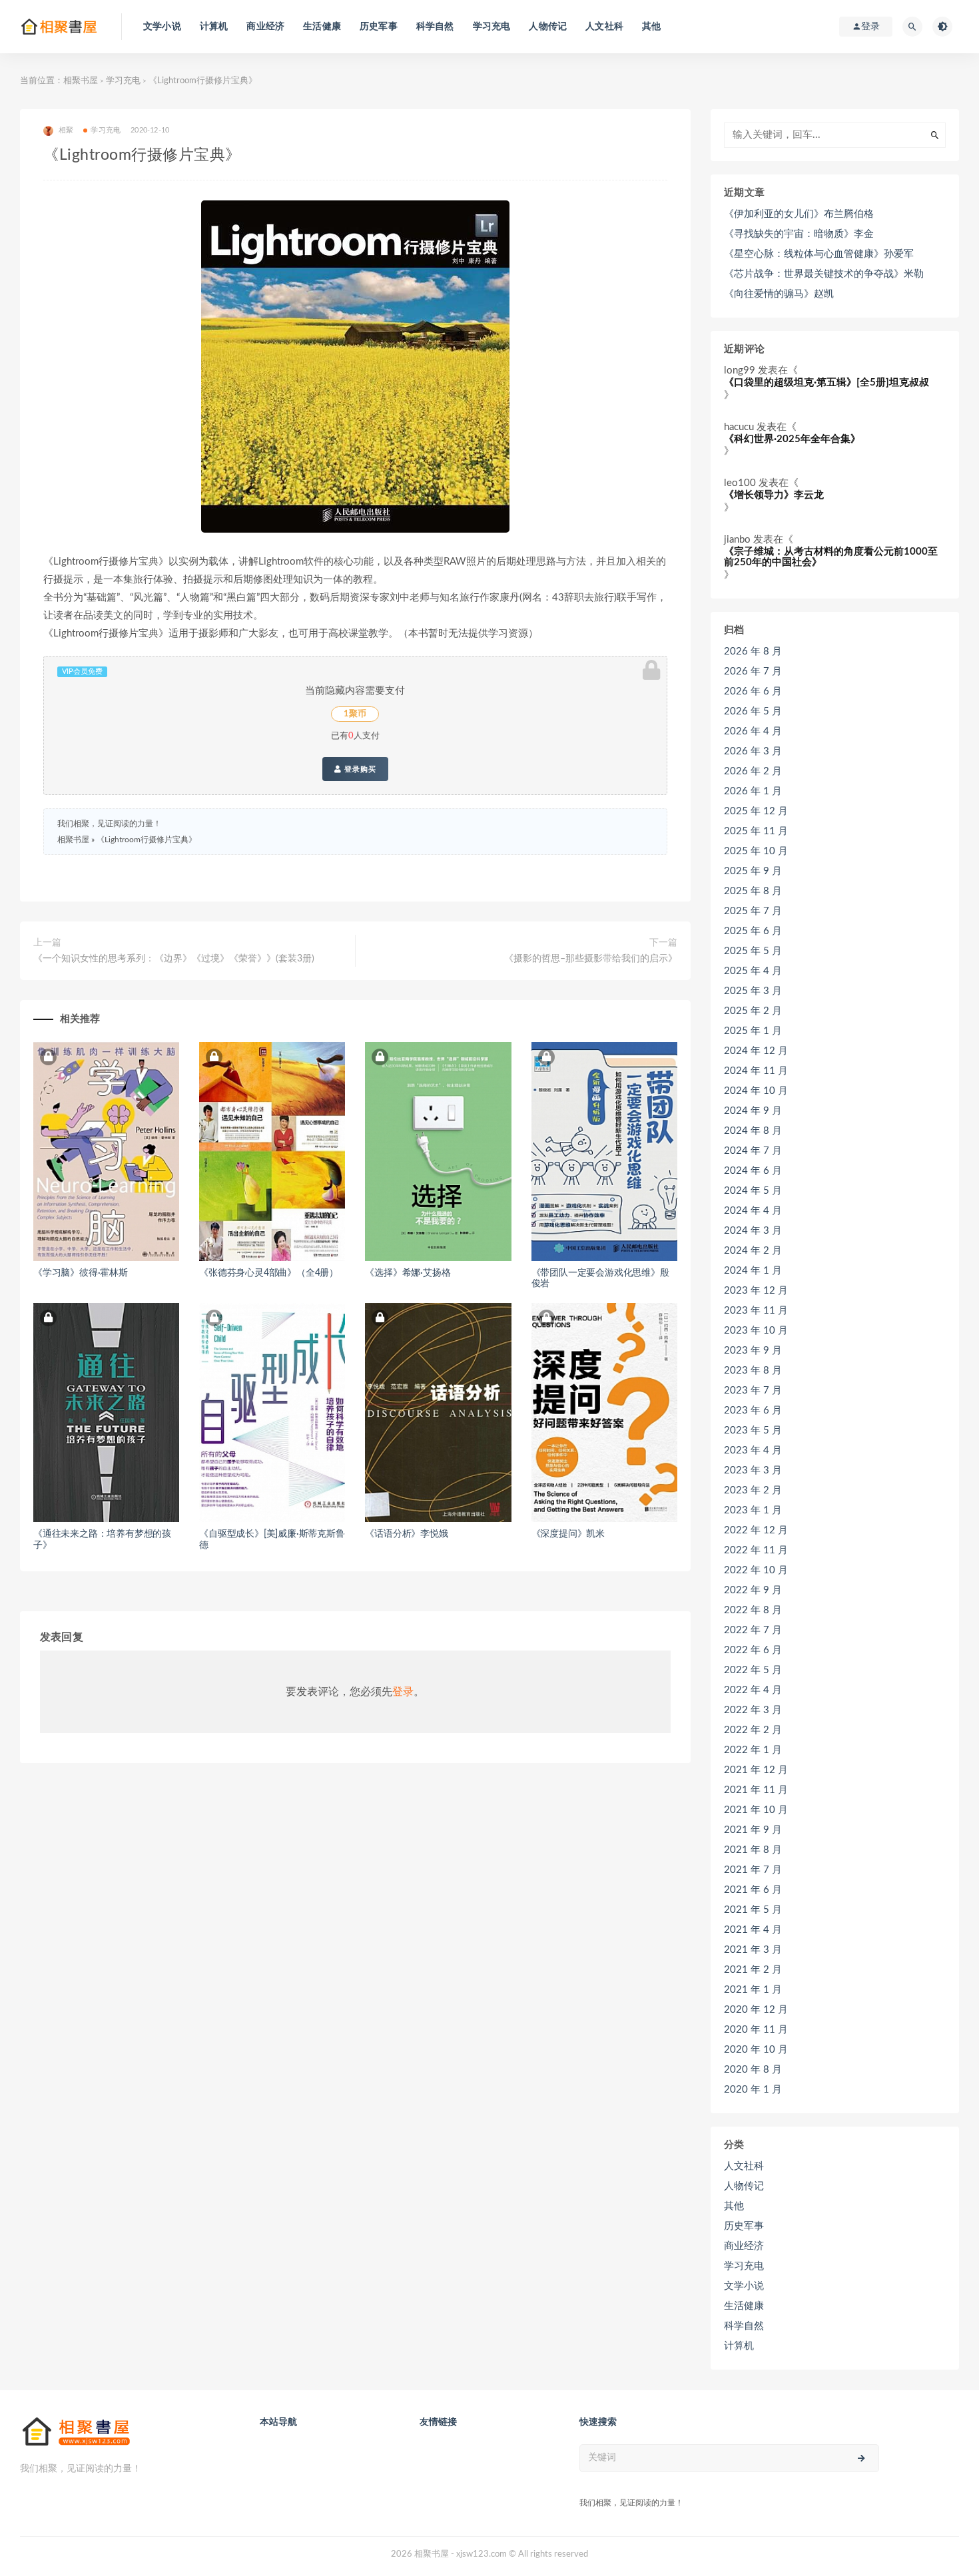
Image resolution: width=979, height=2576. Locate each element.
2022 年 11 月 (756, 1550)
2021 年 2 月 (753, 1970)
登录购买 (359, 769)
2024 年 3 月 (753, 1231)
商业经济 (265, 27)
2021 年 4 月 (753, 1930)
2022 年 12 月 (756, 1530)
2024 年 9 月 (753, 1111)
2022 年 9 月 (753, 1590)
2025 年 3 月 (753, 991)
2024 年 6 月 (753, 1171)
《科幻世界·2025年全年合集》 (792, 439)
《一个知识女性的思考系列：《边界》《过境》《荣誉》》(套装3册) (174, 959)
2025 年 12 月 (756, 811)
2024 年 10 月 (756, 1091)
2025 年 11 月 (756, 831)
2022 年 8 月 (753, 1610)
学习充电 (492, 27)
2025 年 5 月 (753, 951)
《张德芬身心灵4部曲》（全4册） (269, 1273)
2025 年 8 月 (753, 891)
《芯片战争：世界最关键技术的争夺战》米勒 (824, 274)
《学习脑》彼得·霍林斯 (81, 1273)
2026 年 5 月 (753, 711)
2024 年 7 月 (753, 1151)
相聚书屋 (81, 81)
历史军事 (379, 27)
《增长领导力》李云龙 (774, 495)
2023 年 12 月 (756, 1291)
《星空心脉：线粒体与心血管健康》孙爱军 (819, 254)
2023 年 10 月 (756, 1331)
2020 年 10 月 (756, 2050)
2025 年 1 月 (753, 1031)
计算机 (214, 27)
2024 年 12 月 (756, 1051)
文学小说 (162, 27)
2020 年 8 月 (753, 2070)
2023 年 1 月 (753, 1510)
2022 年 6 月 (753, 1650)
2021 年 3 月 (753, 1950)
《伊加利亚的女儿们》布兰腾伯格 (799, 214)
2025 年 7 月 (753, 911)
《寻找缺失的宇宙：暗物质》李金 (799, 234)
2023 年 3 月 (753, 1470)
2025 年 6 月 (753, 931)
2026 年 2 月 (753, 771)
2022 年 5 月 (753, 1670)
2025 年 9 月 (753, 871)
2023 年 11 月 (756, 1311)
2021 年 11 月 (756, 1790)
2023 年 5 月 (753, 1430)
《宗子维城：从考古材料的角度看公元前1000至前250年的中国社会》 (831, 557)
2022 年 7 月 (753, 1630)
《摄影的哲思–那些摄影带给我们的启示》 (591, 959)
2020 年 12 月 (756, 2010)
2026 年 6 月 (753, 691)
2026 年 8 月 (753, 651)
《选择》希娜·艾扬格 (408, 1273)
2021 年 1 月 (753, 1990)
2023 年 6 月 (753, 1411)
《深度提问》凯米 (568, 1534)
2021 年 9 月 (753, 1830)
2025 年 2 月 (753, 1011)
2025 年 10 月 (756, 851)
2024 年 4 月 (753, 1211)
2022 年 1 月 (753, 1750)
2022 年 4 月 (753, 1690)
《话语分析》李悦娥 (406, 1534)
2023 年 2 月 (753, 1490)
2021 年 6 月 (753, 1890)
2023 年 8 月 (753, 1371)
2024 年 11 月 (756, 1071)
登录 (403, 1692)
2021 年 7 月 (753, 1870)
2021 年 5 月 (753, 1910)
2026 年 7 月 (753, 671)
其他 (651, 27)
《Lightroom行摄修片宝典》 (147, 840)
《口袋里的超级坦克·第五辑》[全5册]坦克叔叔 (826, 383)
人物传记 (548, 27)
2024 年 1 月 (753, 1271)
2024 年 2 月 (753, 1251)
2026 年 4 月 (753, 731)
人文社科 (604, 27)
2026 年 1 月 (753, 791)
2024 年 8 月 (753, 1131)
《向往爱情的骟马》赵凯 (779, 294)
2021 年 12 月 (756, 1770)
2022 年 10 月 (756, 1570)
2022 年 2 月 (753, 1730)
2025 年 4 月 (753, 971)
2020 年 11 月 (756, 2030)
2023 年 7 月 (753, 1391)
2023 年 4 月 (753, 1450)
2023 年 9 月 (753, 1351)
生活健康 (322, 27)
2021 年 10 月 (756, 1810)
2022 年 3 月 (753, 1710)
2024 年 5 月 (753, 1191)
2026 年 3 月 (753, 751)
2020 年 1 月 (753, 2090)
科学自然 (435, 27)
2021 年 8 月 (753, 1850)
